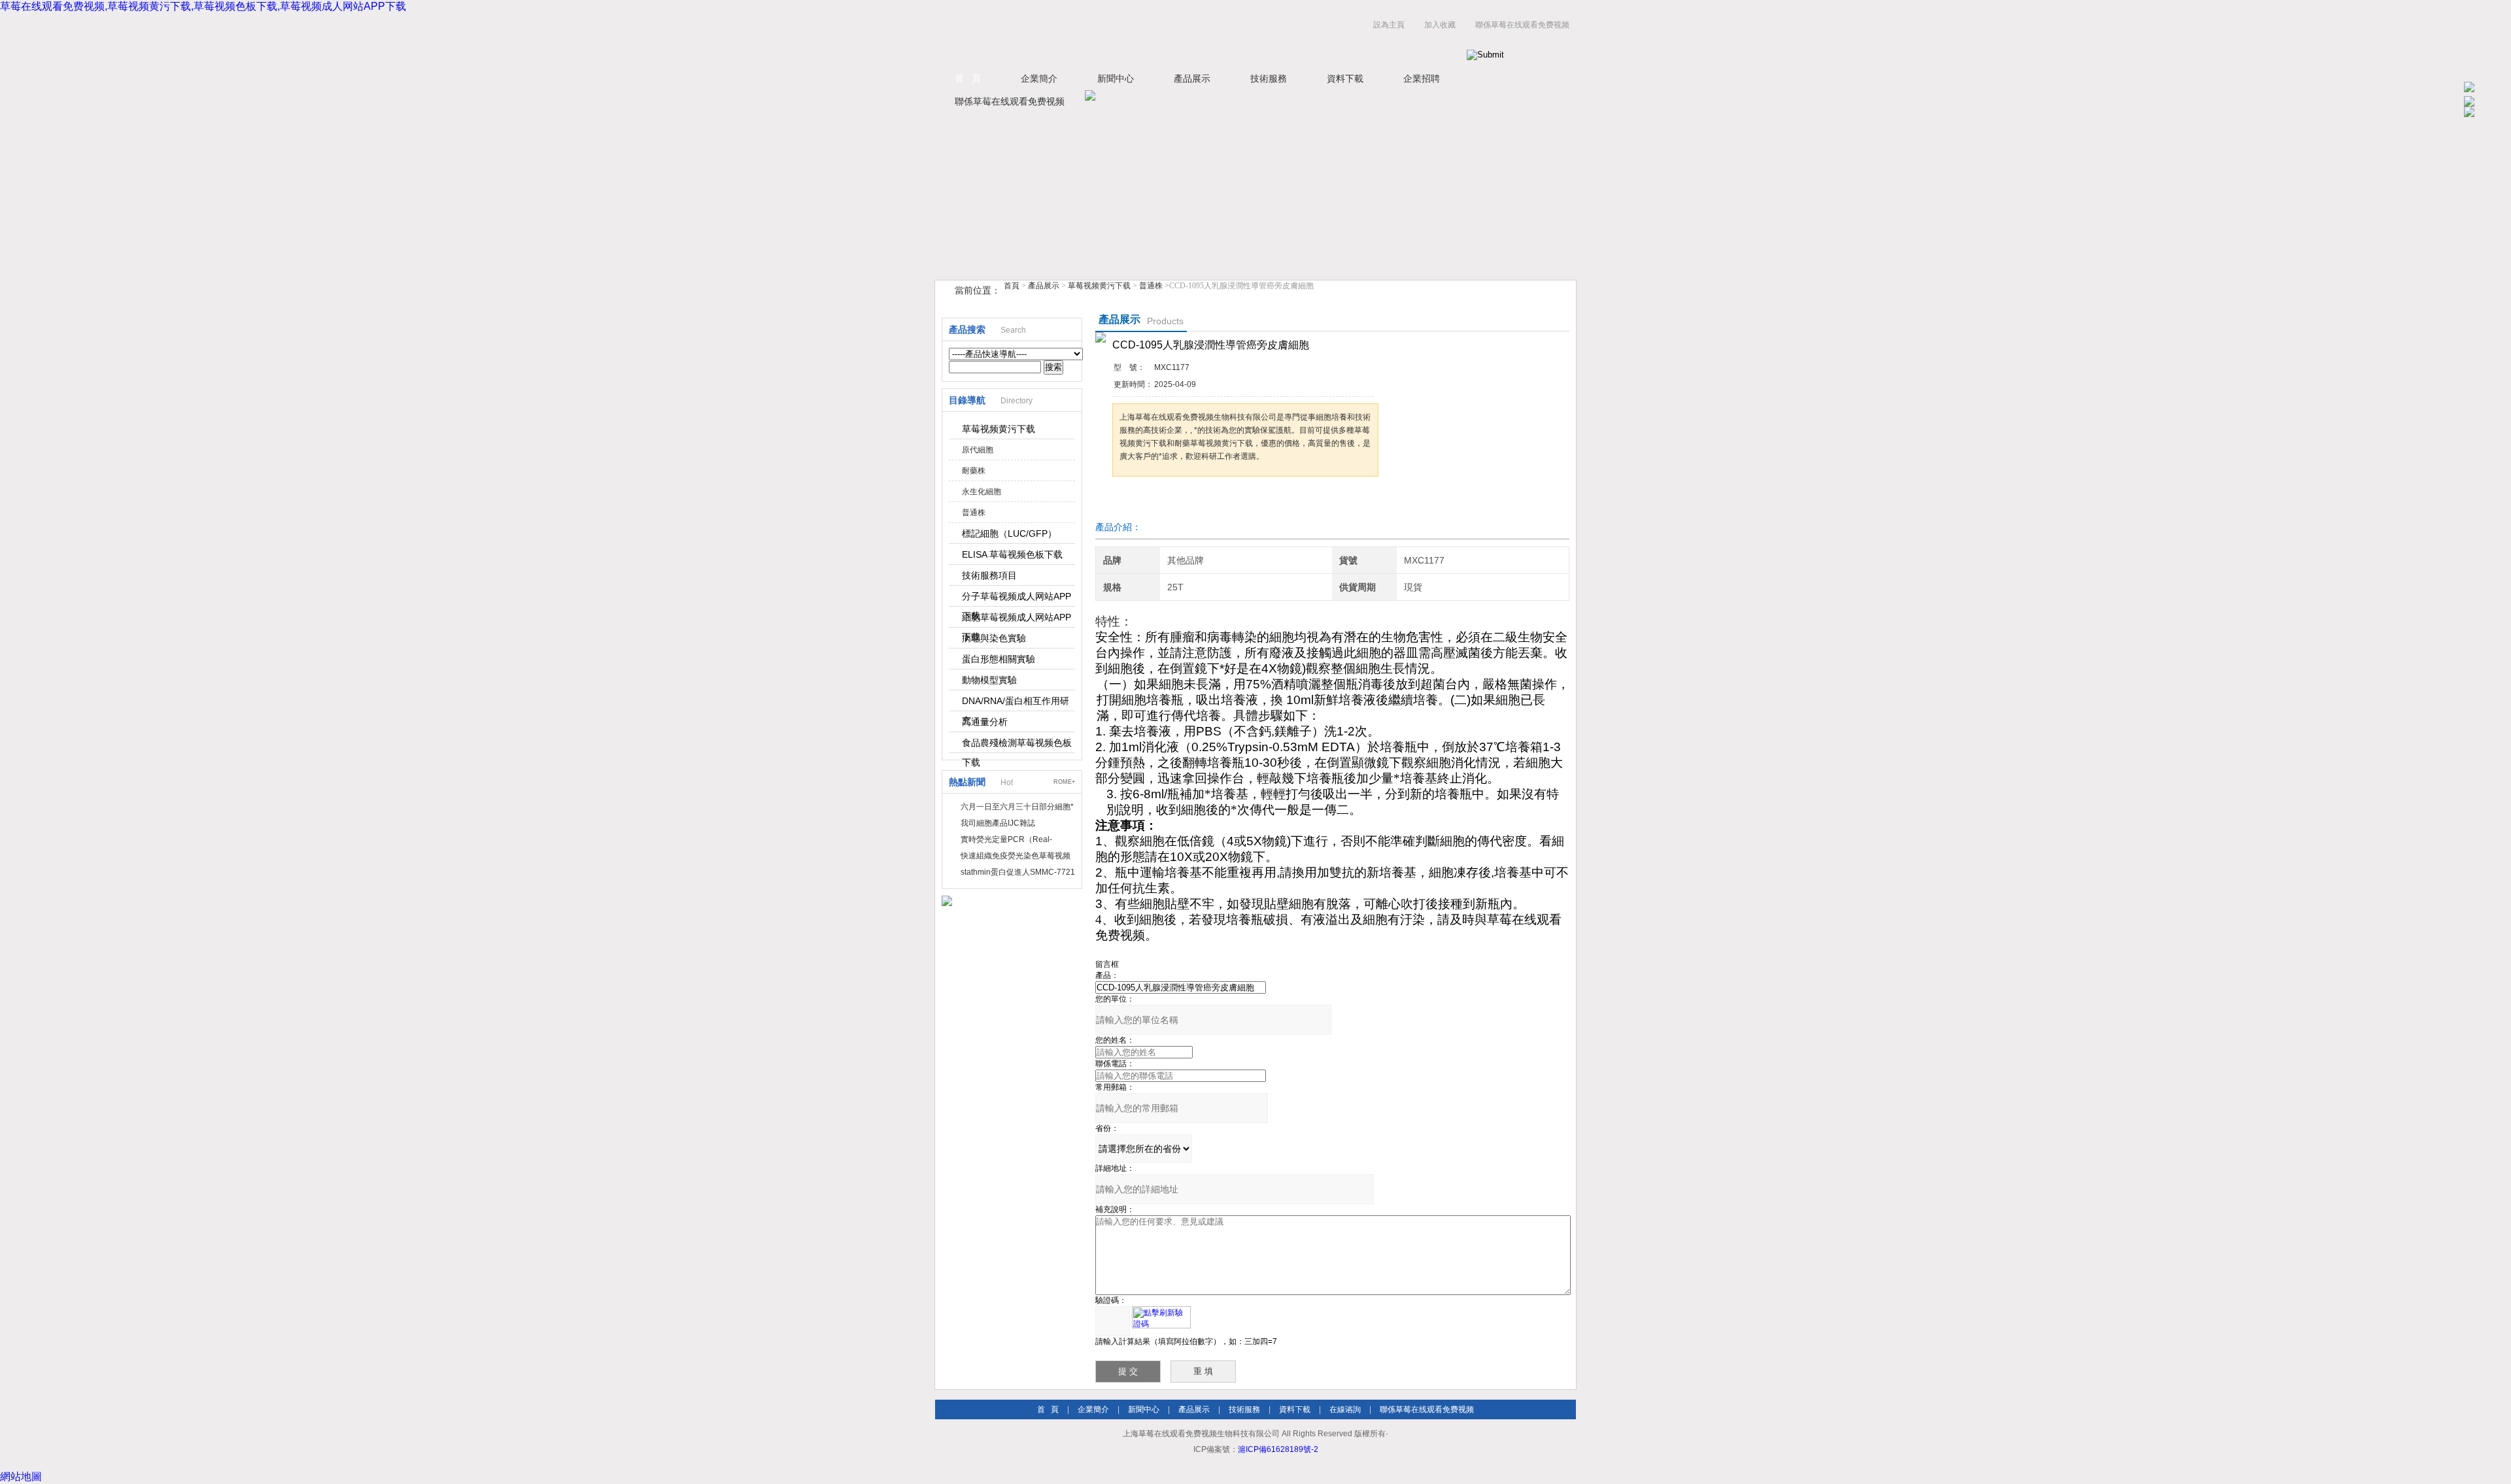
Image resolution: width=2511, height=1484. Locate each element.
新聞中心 (1116, 78)
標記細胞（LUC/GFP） (1009, 533)
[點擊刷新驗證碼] (1161, 1317)
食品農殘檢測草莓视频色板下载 (1017, 745)
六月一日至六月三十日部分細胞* (1017, 807)
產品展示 (1192, 78)
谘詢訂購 (1153, 501)
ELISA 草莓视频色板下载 (1012, 554)
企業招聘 (1422, 78)
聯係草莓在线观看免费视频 (1522, 25)
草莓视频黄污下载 (1099, 286)
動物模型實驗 (989, 680)
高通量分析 (985, 722)
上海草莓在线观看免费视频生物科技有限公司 (1099, 38)
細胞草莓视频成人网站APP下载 (1016, 620)
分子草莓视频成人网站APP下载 (1016, 599)
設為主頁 (1389, 25)
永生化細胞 (982, 492)
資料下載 (1345, 78)
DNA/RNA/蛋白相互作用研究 (1016, 703)
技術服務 (1269, 78)
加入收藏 (1440, 25)
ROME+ (1064, 782)
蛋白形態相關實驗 (999, 659)
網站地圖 (21, 1476)
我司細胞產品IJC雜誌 (998, 823)
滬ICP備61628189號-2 (1278, 1449)
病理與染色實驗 (994, 638)
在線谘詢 (1345, 1409)
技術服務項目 (989, 575)
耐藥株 (974, 471)
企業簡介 (1039, 78)
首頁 (1012, 286)
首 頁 (968, 78)
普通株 (1151, 286)
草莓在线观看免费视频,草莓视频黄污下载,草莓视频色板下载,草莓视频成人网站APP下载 (203, 6)
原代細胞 (978, 450)
